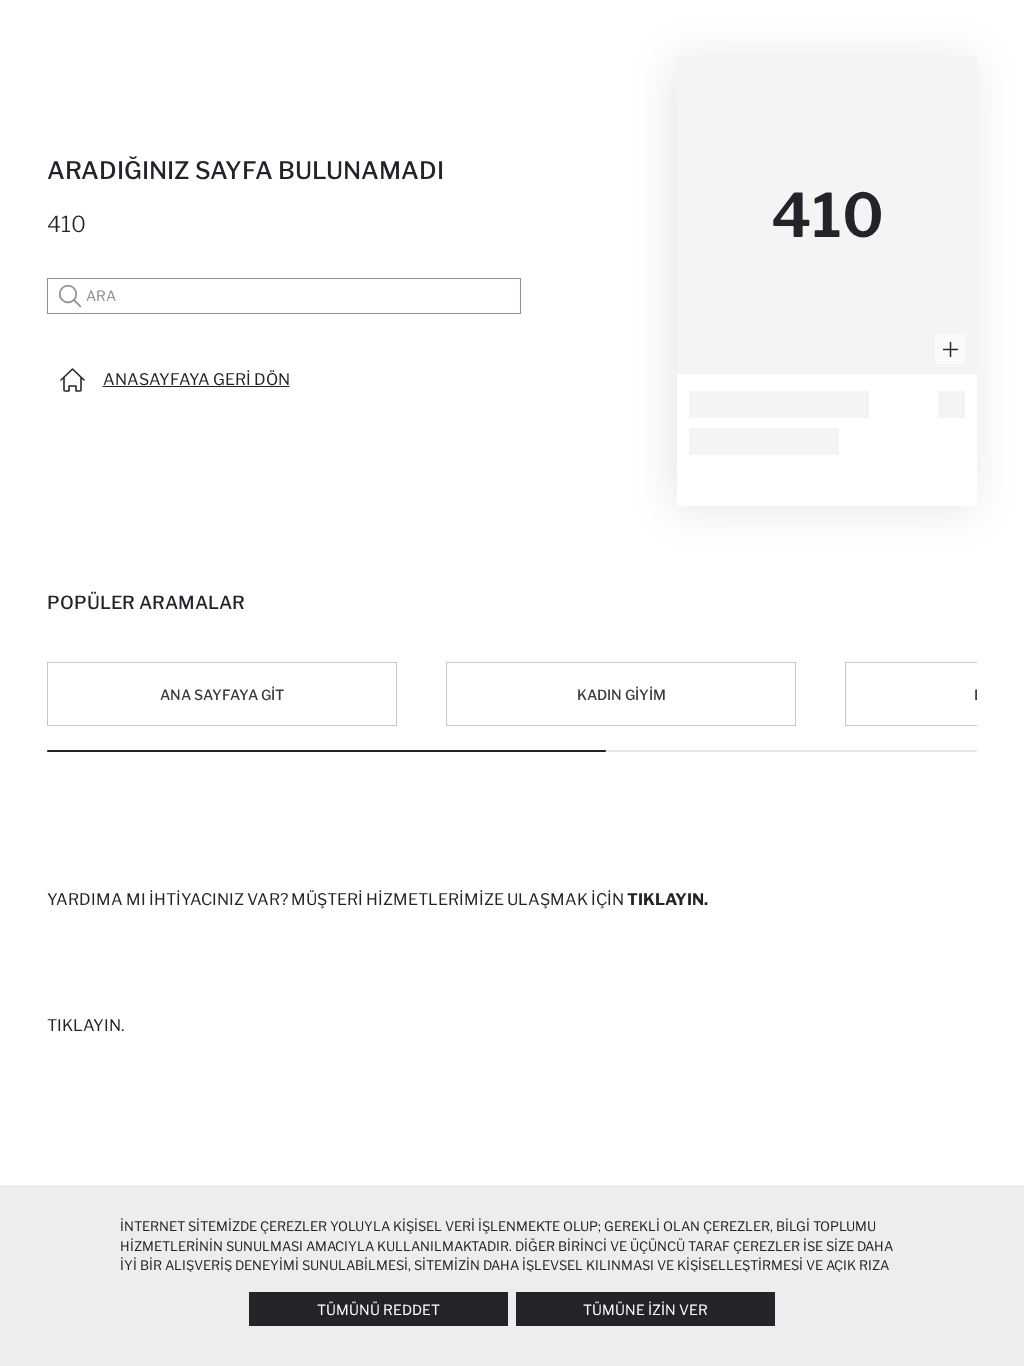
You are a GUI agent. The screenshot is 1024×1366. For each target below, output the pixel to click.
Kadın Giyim (621, 694)
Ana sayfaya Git (222, 694)
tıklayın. (667, 899)
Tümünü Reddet (378, 1309)
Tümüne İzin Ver (645, 1309)
